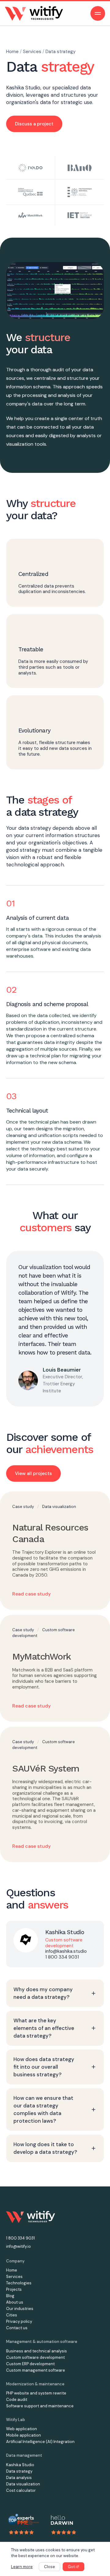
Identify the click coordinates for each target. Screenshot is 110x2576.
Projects (14, 2289)
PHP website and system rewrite (36, 2393)
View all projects (33, 1473)
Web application (22, 2429)
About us (15, 2302)
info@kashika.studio (66, 1951)
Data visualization (59, 1507)
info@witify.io (18, 2246)
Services (33, 52)
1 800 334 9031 (62, 1957)
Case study (24, 1507)
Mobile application (24, 2435)
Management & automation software (42, 2342)
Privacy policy (19, 2321)
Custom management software (36, 2370)
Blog (10, 2296)
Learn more (22, 2567)
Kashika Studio (23, 88)
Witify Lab (16, 2420)
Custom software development (35, 2357)
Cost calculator (21, 2490)
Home (13, 52)
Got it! (73, 2567)
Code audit (17, 2400)
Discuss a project (34, 124)
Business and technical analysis (37, 2351)
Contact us (17, 2328)
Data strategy (61, 52)
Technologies (19, 2283)
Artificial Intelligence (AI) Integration (40, 2442)
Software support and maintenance (40, 2406)
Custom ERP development (30, 2364)
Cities (12, 2315)
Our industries (20, 2309)
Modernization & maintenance (35, 2384)
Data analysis (19, 2478)
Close (50, 2567)
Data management (24, 2455)
